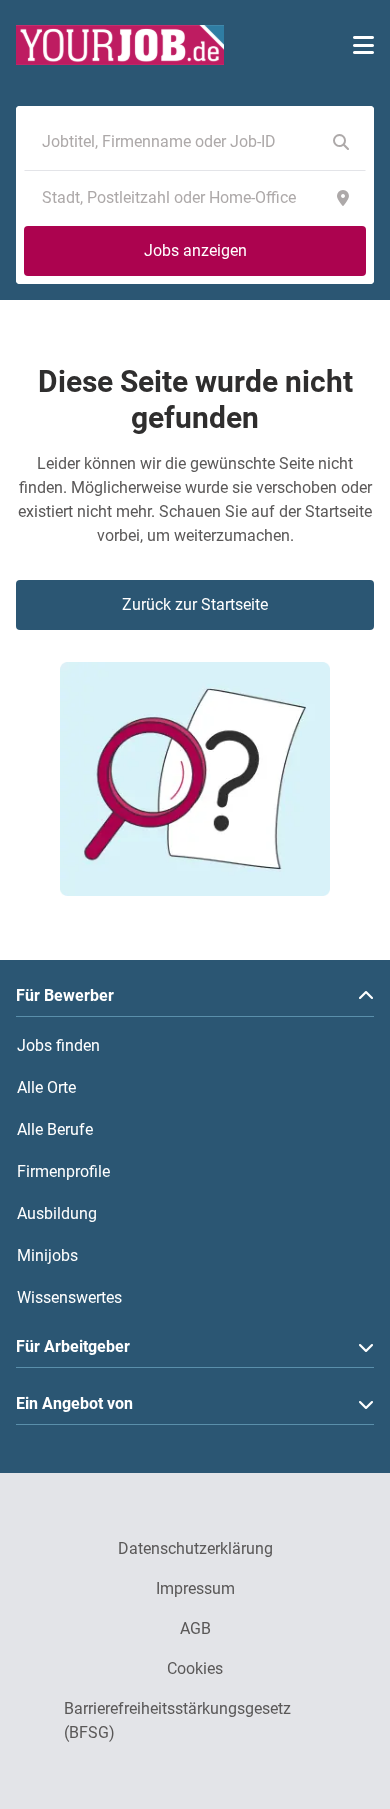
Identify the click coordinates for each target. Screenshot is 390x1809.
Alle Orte (46, 1087)
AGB (195, 1628)
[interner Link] (120, 45)
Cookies (195, 1668)
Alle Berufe (55, 1129)
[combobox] (175, 142)
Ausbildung (57, 1213)
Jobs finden (58, 1045)
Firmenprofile (63, 1171)
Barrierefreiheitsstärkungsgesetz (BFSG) (177, 1720)
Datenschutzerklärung (195, 1548)
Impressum (195, 1588)
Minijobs (47, 1255)
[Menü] (363, 45)
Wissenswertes (69, 1297)
